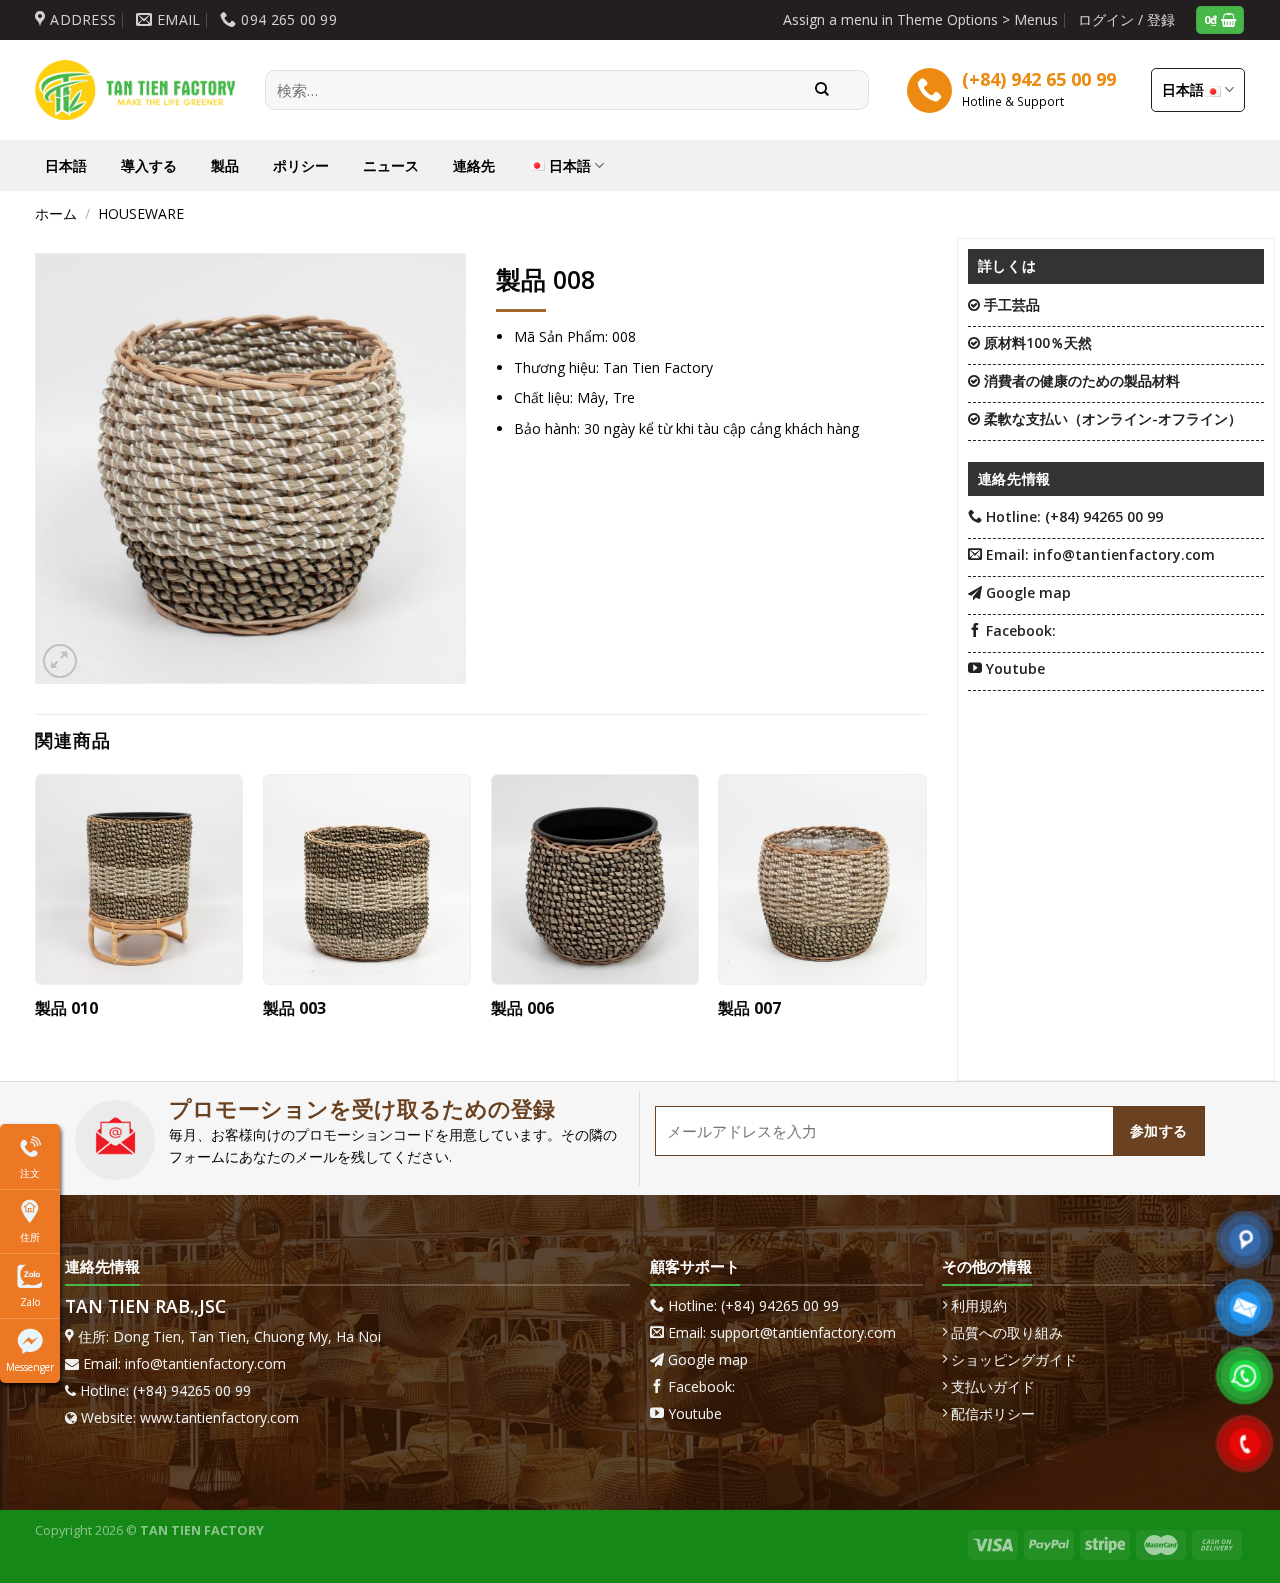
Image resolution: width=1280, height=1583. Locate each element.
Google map (708, 1359)
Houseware (141, 213)
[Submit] (823, 90)
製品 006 (522, 1008)
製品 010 (66, 1008)
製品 (225, 165)
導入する (149, 165)
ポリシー (301, 165)
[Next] (926, 910)
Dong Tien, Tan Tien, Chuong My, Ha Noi (247, 1336)
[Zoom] (60, 661)
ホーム (56, 213)
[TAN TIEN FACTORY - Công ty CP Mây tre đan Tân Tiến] (135, 90)
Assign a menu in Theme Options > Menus (920, 19)
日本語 (1183, 89)
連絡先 (474, 165)
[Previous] (36, 910)
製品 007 (749, 1008)
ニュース (391, 165)
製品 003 (294, 1008)
